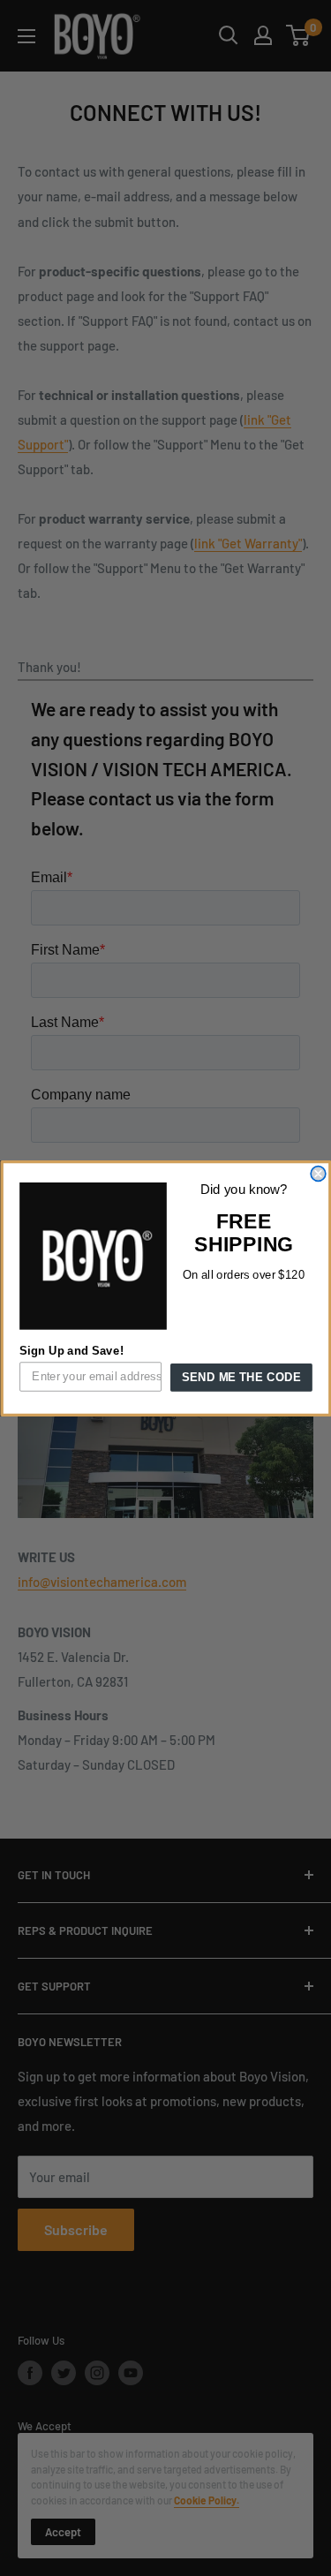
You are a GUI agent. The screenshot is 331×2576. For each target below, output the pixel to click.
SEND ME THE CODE (241, 1377)
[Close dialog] (318, 1173)
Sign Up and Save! (71, 1350)
